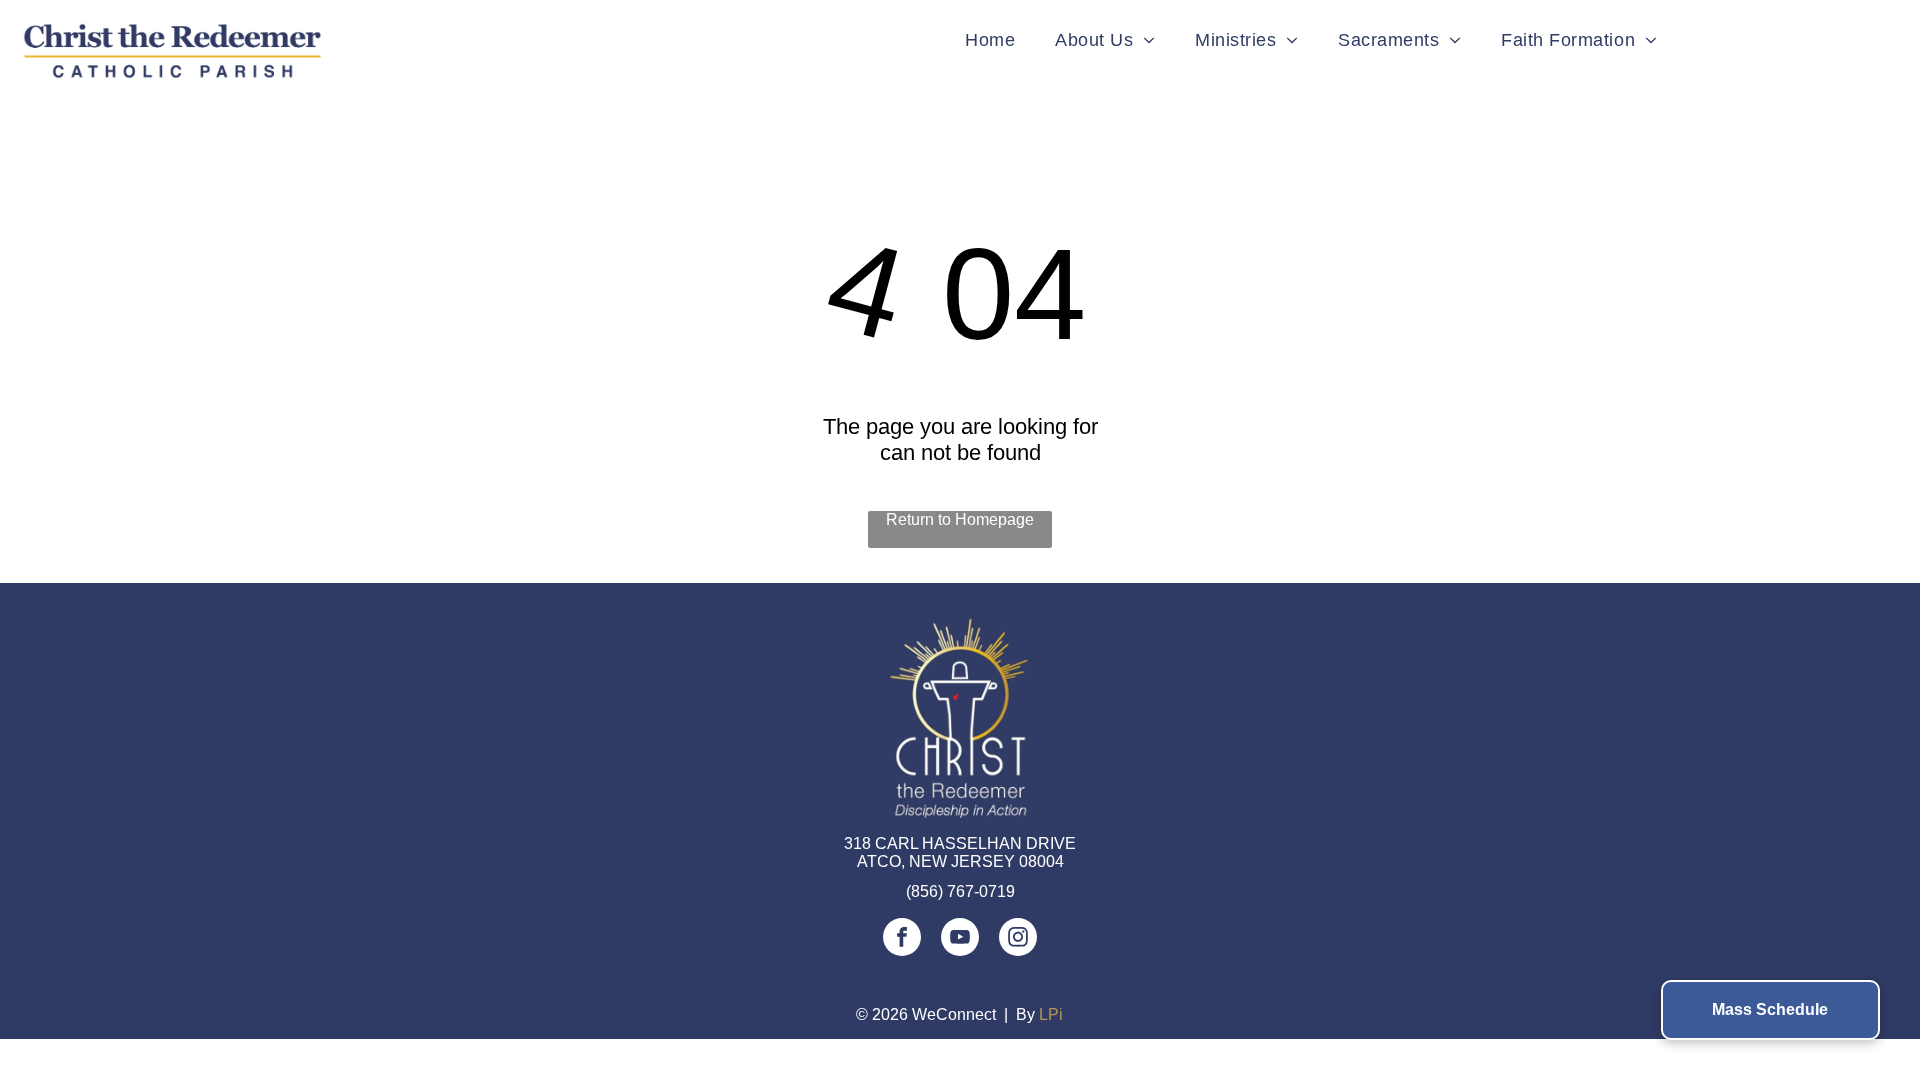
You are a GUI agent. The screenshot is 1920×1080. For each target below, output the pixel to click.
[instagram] (1018, 939)
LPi (1051, 1014)
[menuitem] (990, 40)
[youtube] (960, 939)
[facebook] (902, 939)
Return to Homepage (960, 519)
